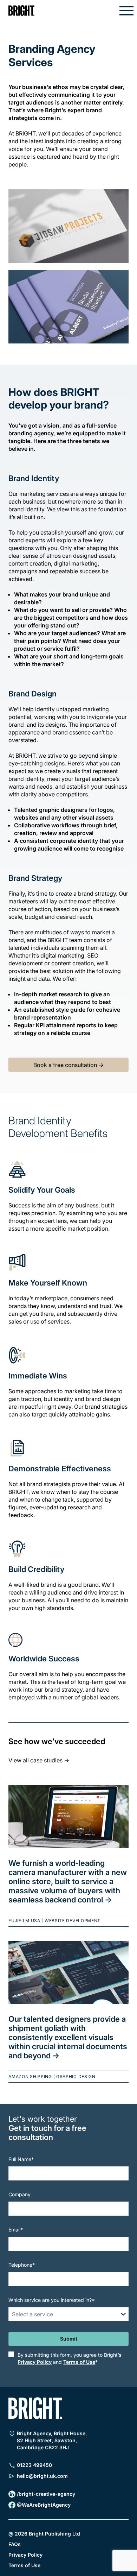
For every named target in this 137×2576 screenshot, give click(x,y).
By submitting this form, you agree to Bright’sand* (69, 2358)
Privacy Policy (35, 2362)
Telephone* (22, 2265)
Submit (69, 2339)
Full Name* (21, 2159)
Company (19, 2194)
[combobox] (13, 2314)
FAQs (15, 2543)
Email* (16, 2230)
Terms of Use (79, 2362)
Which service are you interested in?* (52, 2300)
